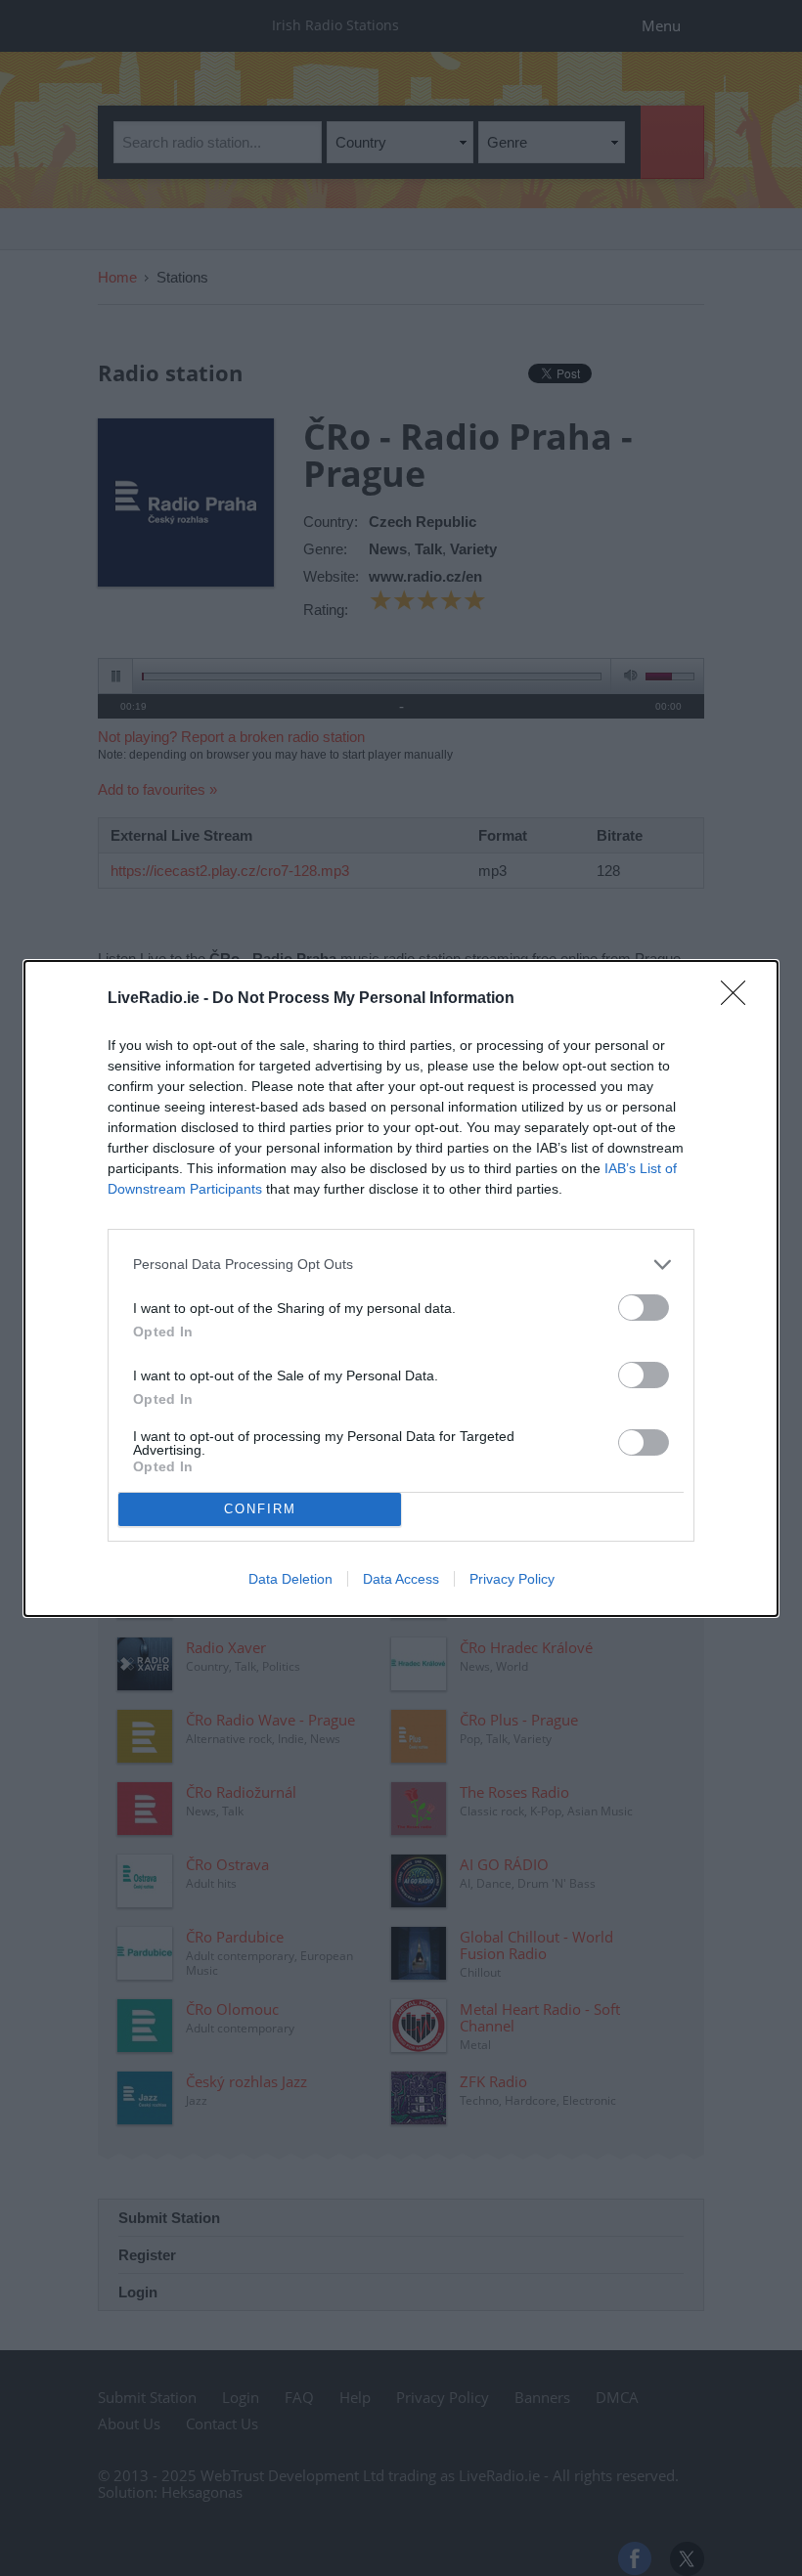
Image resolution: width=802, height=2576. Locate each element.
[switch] (644, 1308)
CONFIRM (260, 1509)
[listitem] (401, 1265)
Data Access (401, 1579)
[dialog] (401, 1288)
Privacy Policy (512, 1579)
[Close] (739, 999)
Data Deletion (290, 1579)
